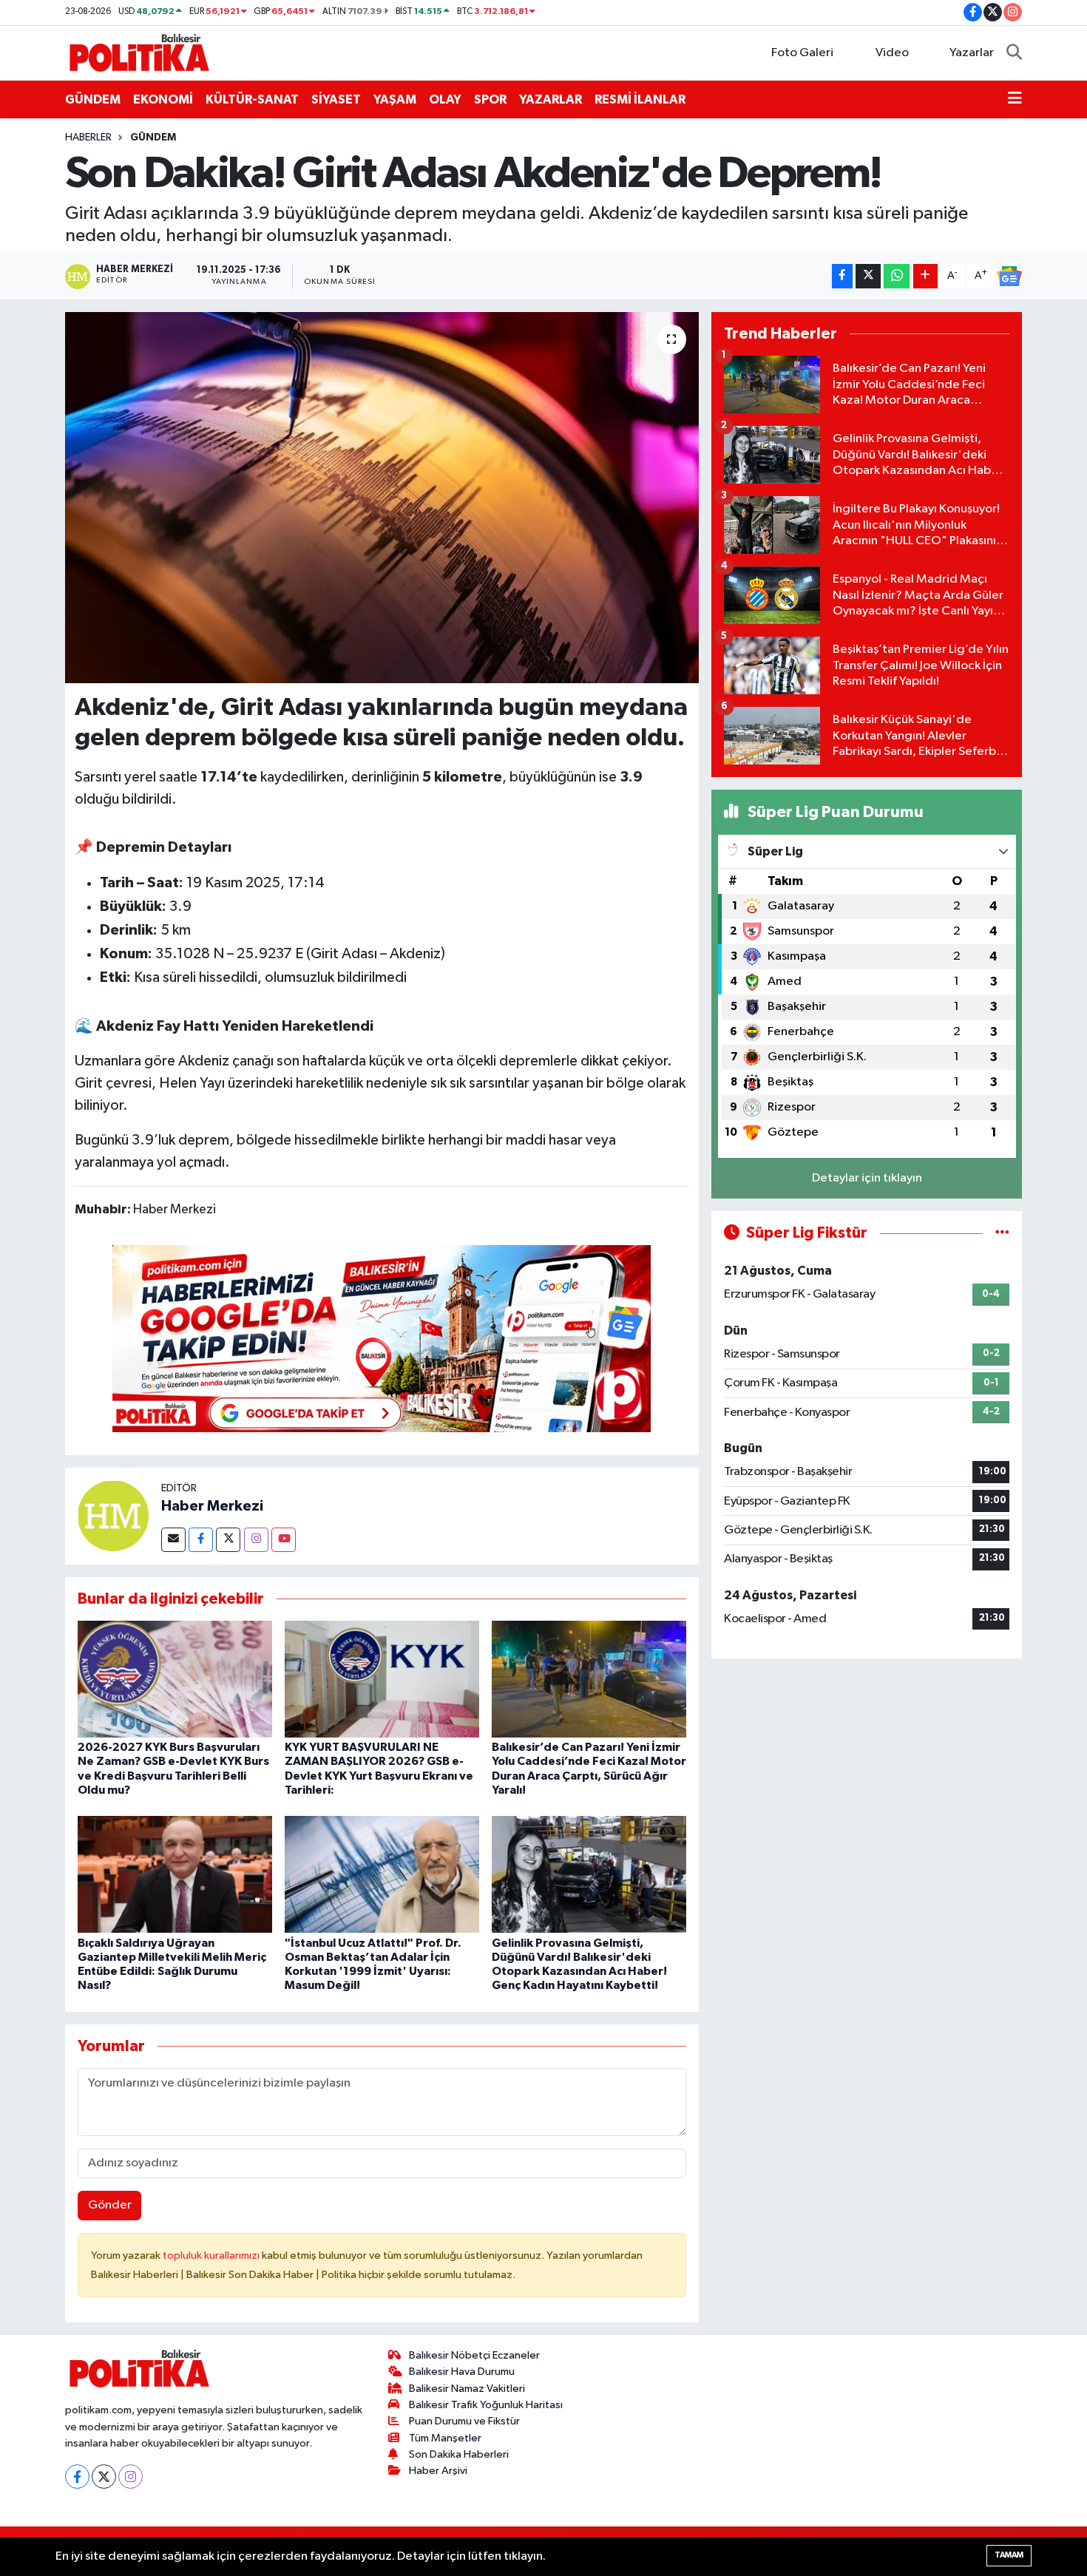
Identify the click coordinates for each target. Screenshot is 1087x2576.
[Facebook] (201, 1540)
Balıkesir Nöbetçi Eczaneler (474, 2355)
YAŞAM (395, 99)
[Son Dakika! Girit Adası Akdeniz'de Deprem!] (382, 498)
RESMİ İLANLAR (640, 99)
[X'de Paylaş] (868, 276)
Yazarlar (972, 53)
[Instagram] (256, 1540)
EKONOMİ (163, 99)
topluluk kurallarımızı (212, 2255)
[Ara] (1014, 53)
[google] (382, 1338)
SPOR (490, 99)
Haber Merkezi (212, 1506)
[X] (104, 2477)
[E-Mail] (173, 1540)
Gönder (110, 2205)
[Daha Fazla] (925, 276)
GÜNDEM (93, 99)
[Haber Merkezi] (113, 1515)
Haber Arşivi (438, 2471)
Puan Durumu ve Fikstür (464, 2421)
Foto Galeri (802, 53)
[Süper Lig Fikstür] (1002, 1233)
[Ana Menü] (1015, 100)
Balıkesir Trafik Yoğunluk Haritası (486, 2405)
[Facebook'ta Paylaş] (842, 276)
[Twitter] (228, 1540)
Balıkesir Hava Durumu (462, 2372)
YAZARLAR (551, 99)
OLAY (445, 99)
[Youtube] (284, 1540)
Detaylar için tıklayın (867, 1178)
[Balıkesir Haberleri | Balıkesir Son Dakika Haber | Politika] (139, 52)
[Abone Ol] (1009, 277)
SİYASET (336, 99)
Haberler (88, 138)
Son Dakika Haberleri (459, 2454)
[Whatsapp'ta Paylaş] (897, 276)
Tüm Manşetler (445, 2438)
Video (892, 53)
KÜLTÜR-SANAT (252, 99)
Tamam (1009, 2555)
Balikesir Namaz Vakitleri (467, 2389)
